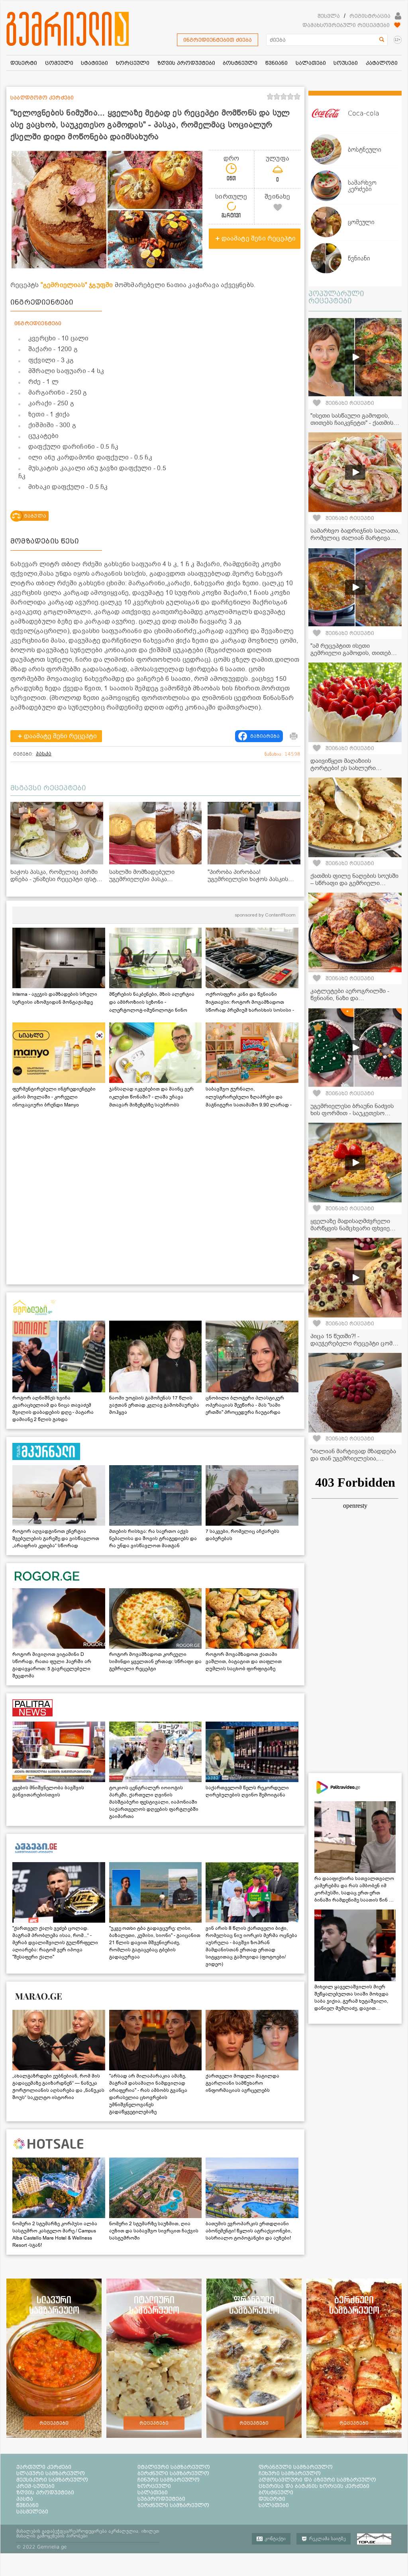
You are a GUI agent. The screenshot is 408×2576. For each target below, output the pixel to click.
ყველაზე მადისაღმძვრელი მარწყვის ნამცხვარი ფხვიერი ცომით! (354, 1228)
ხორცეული (154, 2486)
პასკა (44, 754)
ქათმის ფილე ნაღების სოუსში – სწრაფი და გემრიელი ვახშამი (354, 883)
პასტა (25, 2499)
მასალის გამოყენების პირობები (52, 2536)
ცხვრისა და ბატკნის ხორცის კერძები (314, 2486)
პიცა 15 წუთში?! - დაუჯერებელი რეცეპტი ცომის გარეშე (355, 1343)
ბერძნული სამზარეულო (173, 2473)
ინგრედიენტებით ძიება (218, 40)
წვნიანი (27, 2505)
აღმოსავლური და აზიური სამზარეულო (317, 2480)
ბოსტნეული (276, 2492)
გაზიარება (265, 736)
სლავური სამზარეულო (51, 2473)
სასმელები (32, 2512)
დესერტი (272, 2499)
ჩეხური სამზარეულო (290, 2473)
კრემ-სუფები (35, 2486)
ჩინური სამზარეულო (169, 2480)
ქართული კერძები (44, 2467)
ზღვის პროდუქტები (45, 2492)
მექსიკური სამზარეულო (52, 2480)
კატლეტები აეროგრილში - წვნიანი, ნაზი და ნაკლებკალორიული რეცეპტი (354, 998)
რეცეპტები (54, 2423)
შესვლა (329, 16)
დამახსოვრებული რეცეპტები (346, 25)
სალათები (153, 2492)
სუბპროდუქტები (161, 2499)
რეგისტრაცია (370, 16)
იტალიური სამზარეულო (174, 2467)
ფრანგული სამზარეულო (296, 2467)
